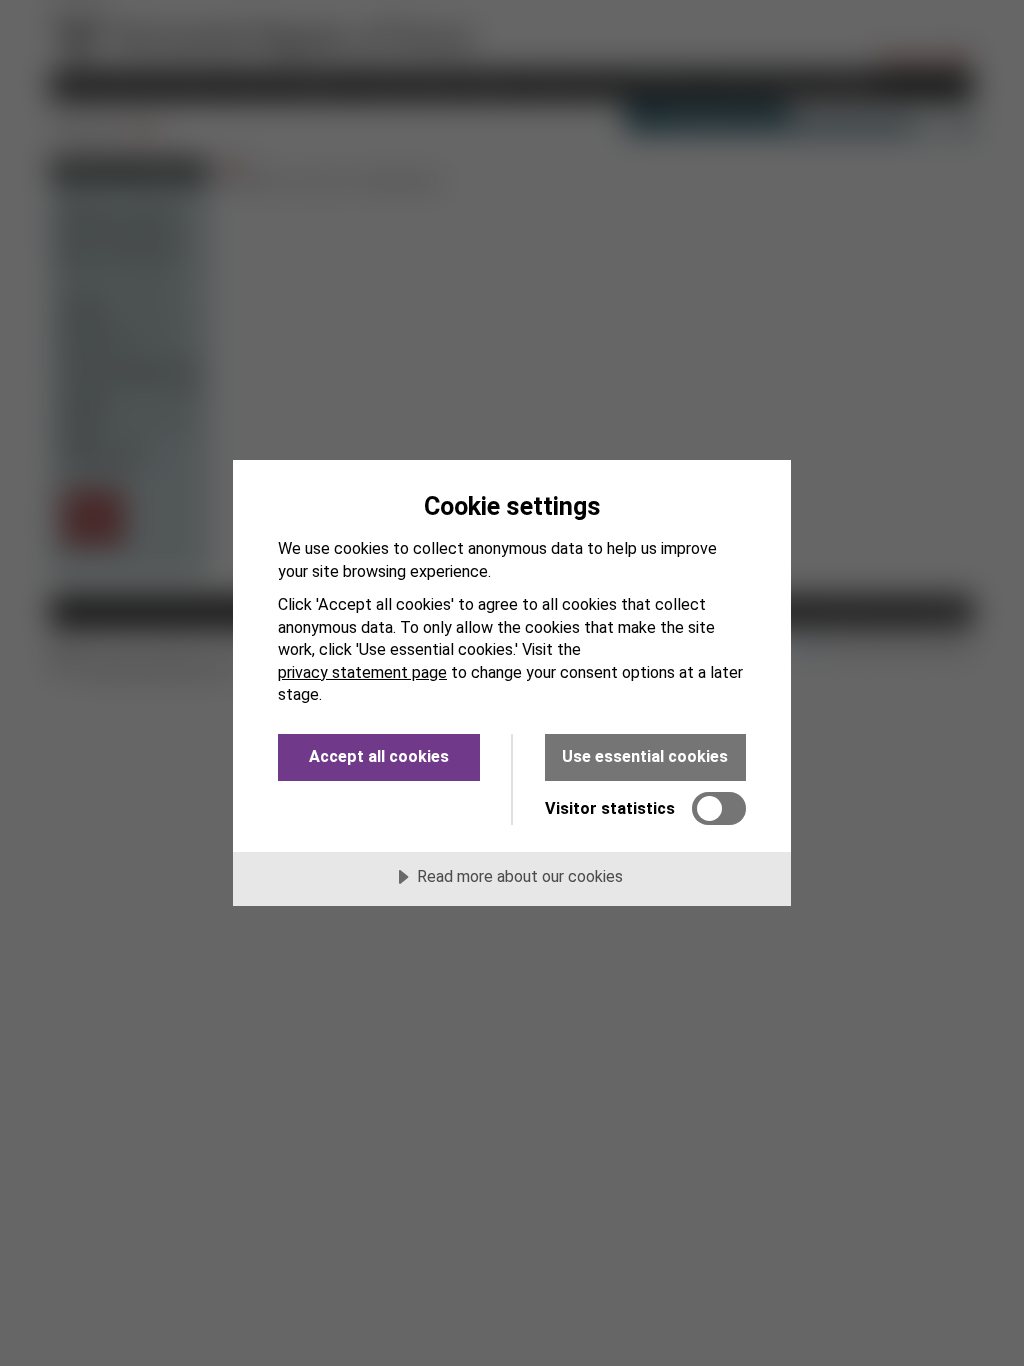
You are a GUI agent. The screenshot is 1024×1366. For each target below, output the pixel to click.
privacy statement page (362, 672)
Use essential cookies (645, 756)
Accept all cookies (379, 756)
